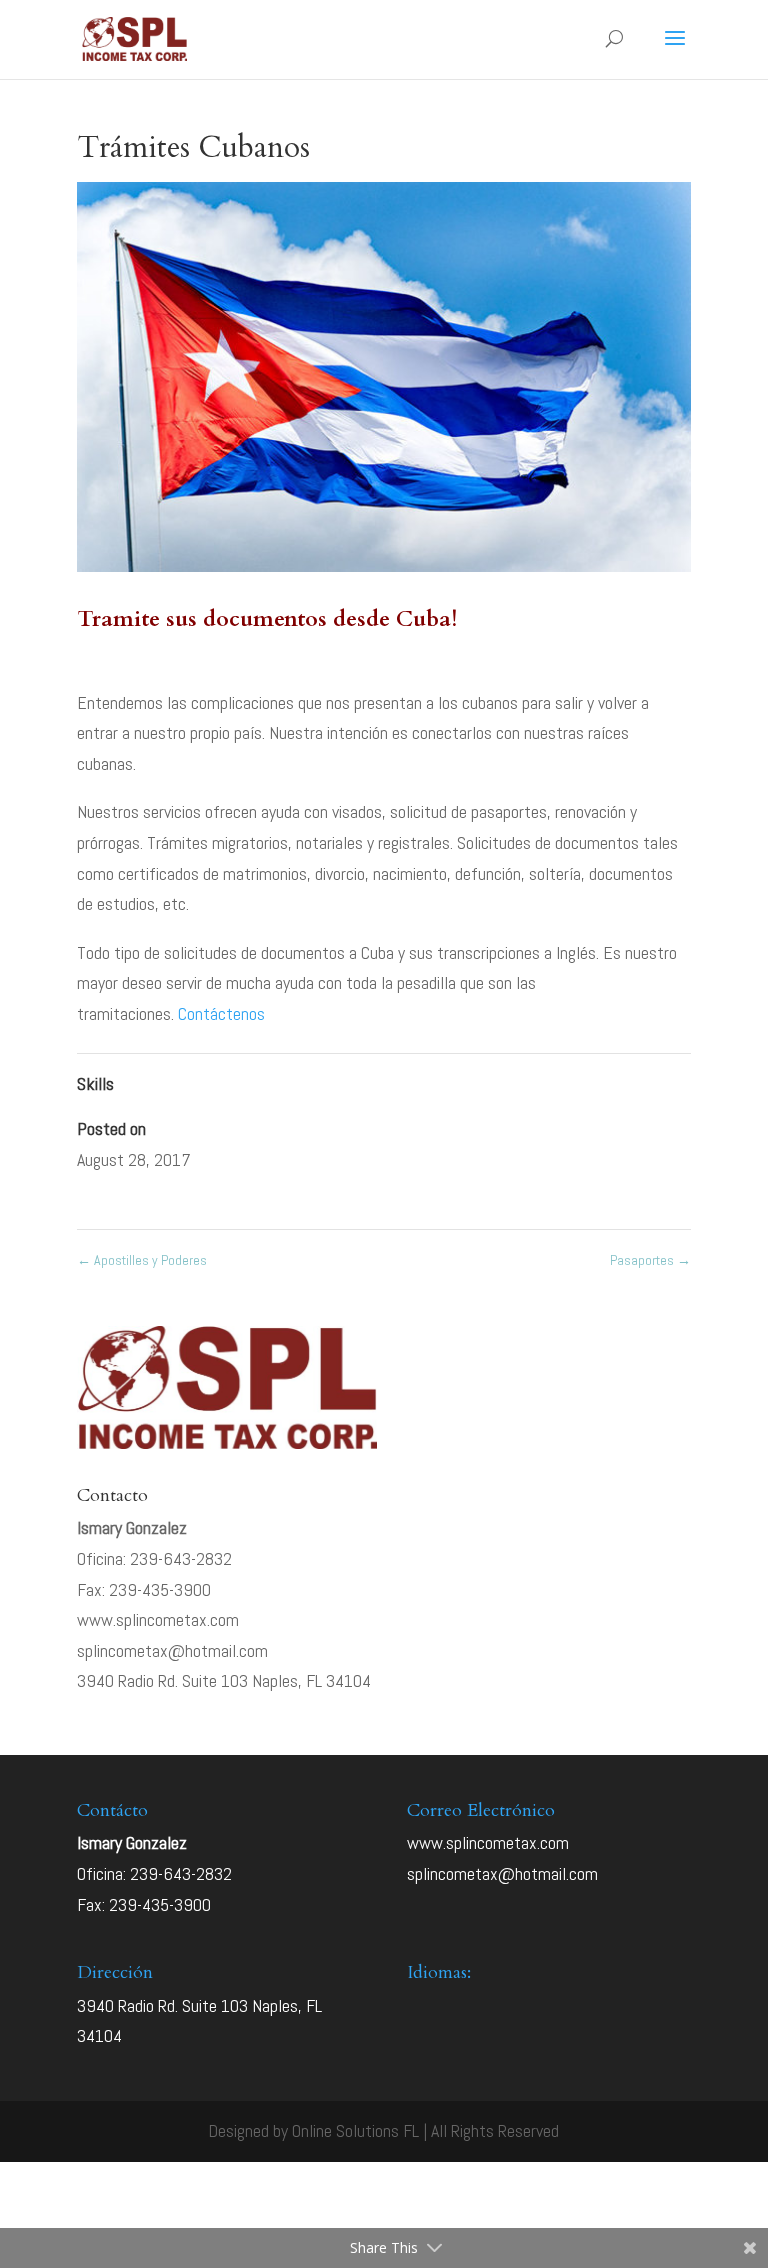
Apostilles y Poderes (142, 1260)
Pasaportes (650, 1260)
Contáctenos (221, 1013)
